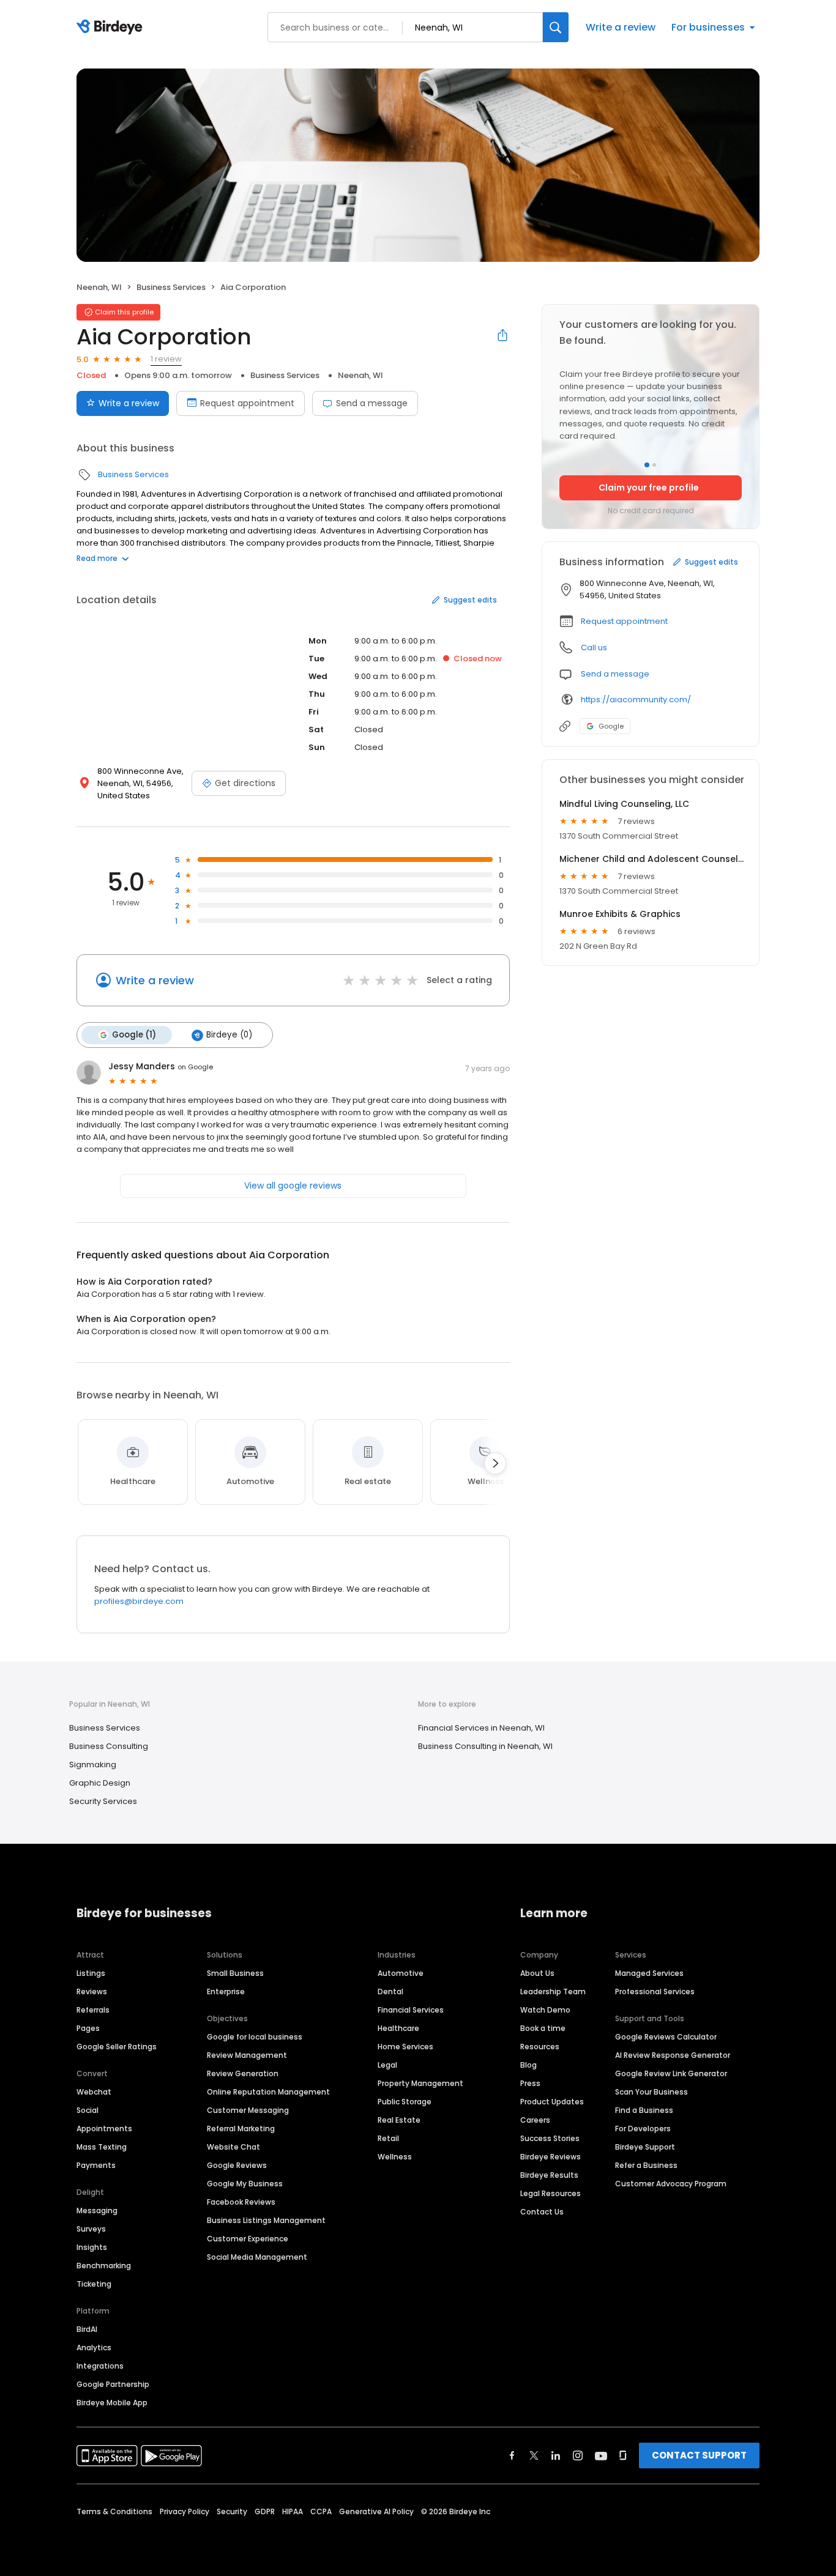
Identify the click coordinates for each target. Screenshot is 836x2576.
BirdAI (87, 2329)
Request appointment (247, 403)
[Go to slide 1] (647, 465)
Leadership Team (553, 1991)
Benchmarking (104, 2266)
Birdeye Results (549, 2175)
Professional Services (655, 1991)
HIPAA (293, 2511)
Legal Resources (550, 2193)
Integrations (100, 2366)
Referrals (93, 2010)
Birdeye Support (645, 2147)
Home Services (405, 2047)
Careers (535, 2120)
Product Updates (552, 2102)
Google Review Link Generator (671, 2073)
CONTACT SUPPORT (699, 2455)
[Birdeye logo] (112, 28)
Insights (92, 2247)
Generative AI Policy (376, 2511)
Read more (97, 558)
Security (232, 2511)
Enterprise (226, 1991)
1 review (166, 359)
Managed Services (649, 1973)
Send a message (372, 403)
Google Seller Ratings (117, 2047)
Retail (388, 2138)
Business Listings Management (266, 2220)
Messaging (97, 2210)
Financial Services (411, 2010)
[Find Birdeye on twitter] (534, 2455)
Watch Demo (545, 2010)
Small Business (235, 1973)
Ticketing (94, 2284)
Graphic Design (100, 1783)
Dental (390, 1991)
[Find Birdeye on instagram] (578, 2455)
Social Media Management (257, 2257)
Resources (540, 2047)
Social (88, 2110)
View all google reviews (293, 1186)
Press (530, 2083)
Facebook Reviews (241, 2202)
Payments (96, 2165)
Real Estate (399, 2120)
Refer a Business (646, 2165)
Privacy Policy (185, 2511)
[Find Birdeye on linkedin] (556, 2455)
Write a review (621, 27)
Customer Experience (248, 2239)
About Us (537, 1973)
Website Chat (233, 2147)
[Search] (556, 27)
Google (611, 726)
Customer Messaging (248, 2110)
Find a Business (644, 2110)
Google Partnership (113, 2384)
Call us (594, 648)
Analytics (94, 2348)
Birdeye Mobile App (112, 2403)
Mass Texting (102, 2147)
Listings (91, 1973)
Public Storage (405, 2102)
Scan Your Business (651, 2092)
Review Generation (243, 2073)
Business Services (171, 287)
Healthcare (398, 2028)
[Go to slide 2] (654, 465)
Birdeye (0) (229, 1035)
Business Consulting (109, 1746)
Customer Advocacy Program (671, 2184)
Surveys (91, 2229)
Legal (387, 2065)
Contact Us (542, 2212)
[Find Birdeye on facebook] (512, 2455)
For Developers (643, 2129)
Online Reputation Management (268, 2092)
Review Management (247, 2055)
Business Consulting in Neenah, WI (485, 1746)
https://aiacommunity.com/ (636, 700)
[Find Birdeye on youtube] (601, 2455)
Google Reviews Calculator (666, 2037)
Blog (528, 2065)
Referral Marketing (241, 2129)
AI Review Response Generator (673, 2055)
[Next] (495, 1463)
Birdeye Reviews (550, 2157)
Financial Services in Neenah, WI (481, 1728)
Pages (88, 2028)
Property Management (420, 2083)
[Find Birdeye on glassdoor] (623, 2455)
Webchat (94, 2092)
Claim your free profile (649, 488)
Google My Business (245, 2184)
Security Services (103, 1801)
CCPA (321, 2511)
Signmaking (93, 1765)
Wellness (395, 2157)
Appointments (104, 2129)
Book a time (543, 2028)
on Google (195, 1067)
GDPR (265, 2511)
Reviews (92, 1991)
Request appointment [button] (624, 621)
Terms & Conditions (114, 2511)
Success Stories (550, 2138)
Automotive (401, 1973)
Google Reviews (237, 2165)
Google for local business (255, 2037)
